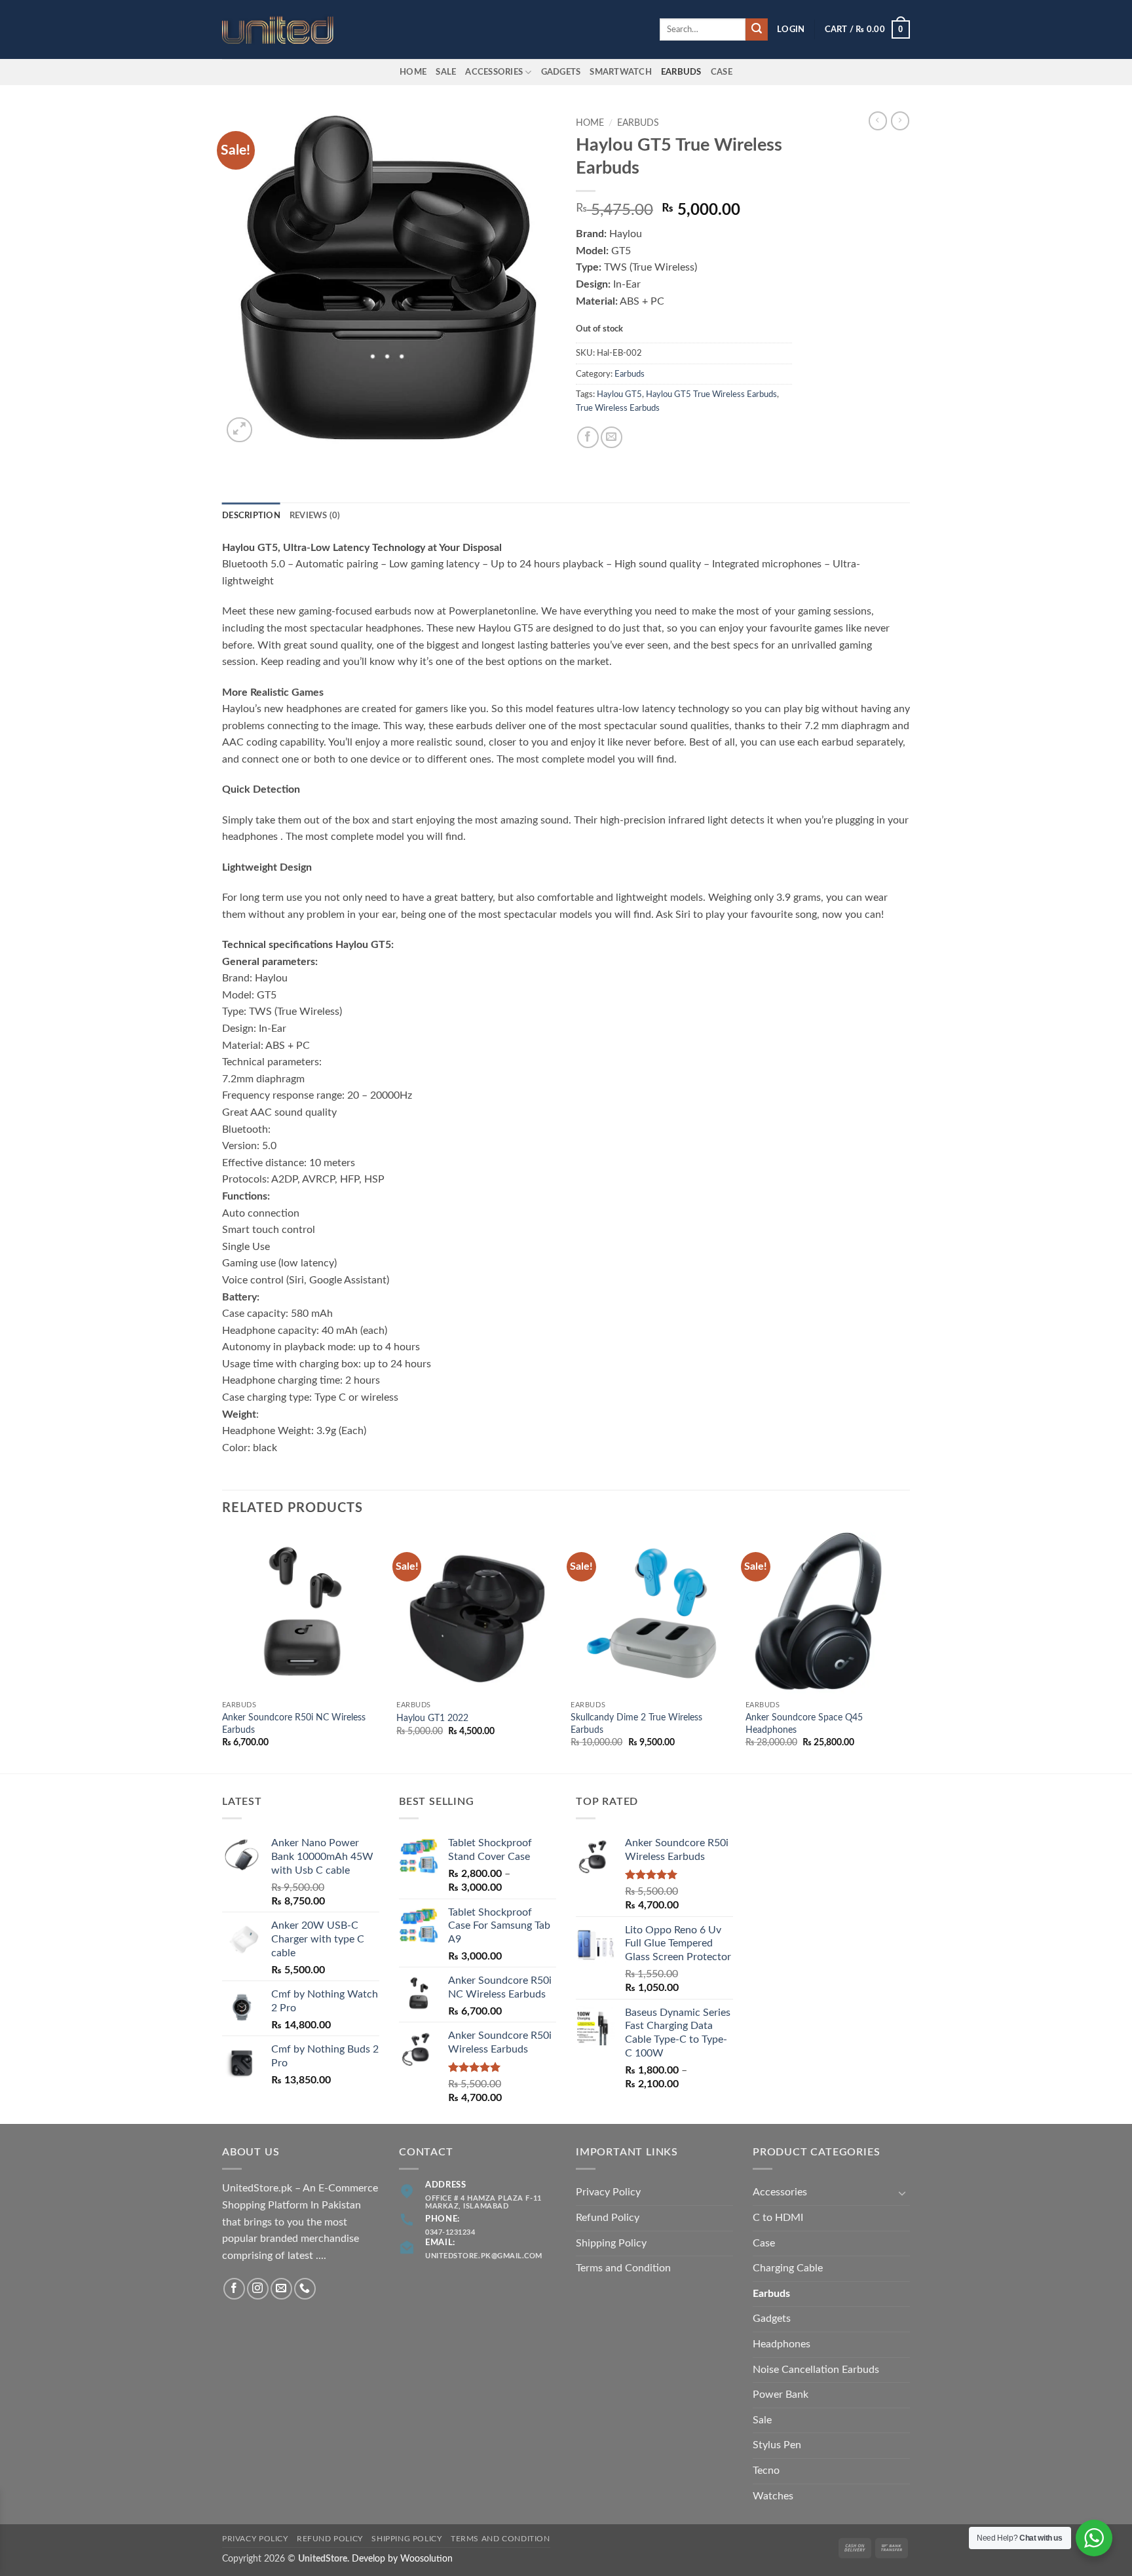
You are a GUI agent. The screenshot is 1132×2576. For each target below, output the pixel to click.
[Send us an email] (281, 2289)
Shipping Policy (611, 2243)
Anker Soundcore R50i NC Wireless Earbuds (294, 1724)
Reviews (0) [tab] (315, 516)
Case (722, 72)
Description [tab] (251, 516)
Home (413, 72)
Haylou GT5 (619, 394)
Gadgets (561, 72)
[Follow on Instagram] (258, 2289)
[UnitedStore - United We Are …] (288, 30)
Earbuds (638, 123)
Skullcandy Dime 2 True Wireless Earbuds (636, 1724)
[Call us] (305, 2289)
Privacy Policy (608, 2192)
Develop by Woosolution (402, 2559)
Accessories (494, 72)
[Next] (906, 1652)
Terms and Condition (623, 2268)
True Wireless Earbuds (618, 408)
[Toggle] (902, 2193)
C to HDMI (778, 2218)
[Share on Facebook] (588, 437)
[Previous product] (900, 121)
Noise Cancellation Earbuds (816, 2370)
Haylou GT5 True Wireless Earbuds (711, 394)
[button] (791, 29)
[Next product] (878, 121)
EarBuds (681, 72)
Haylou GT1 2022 (432, 1718)
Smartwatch (621, 72)
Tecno (766, 2471)
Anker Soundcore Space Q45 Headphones (804, 1724)
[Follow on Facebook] (234, 2289)
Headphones (782, 2344)
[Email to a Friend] (612, 437)
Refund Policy (608, 2218)
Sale (446, 72)
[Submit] (757, 29)
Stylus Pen (777, 2445)
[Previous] (223, 1652)
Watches (773, 2496)
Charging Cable (788, 2268)
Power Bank (781, 2395)
